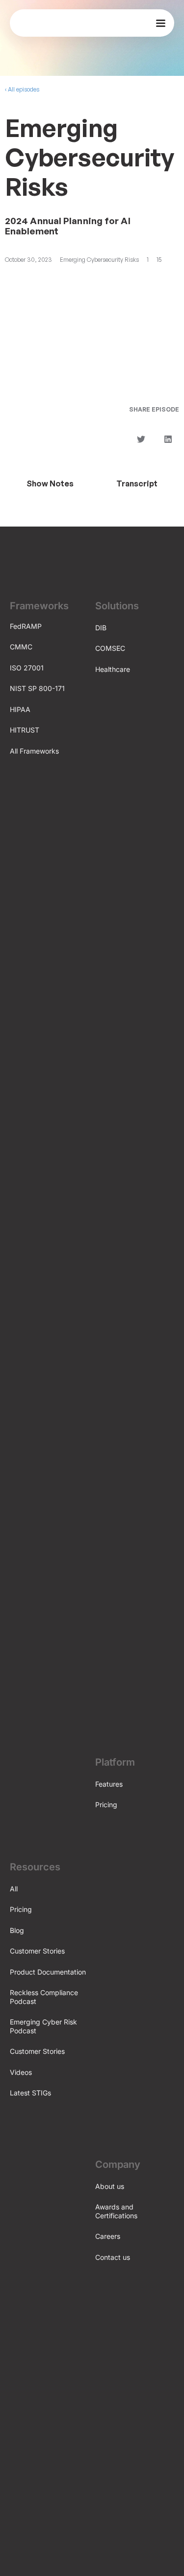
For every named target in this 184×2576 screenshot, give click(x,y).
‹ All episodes (22, 89)
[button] (141, 439)
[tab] (50, 483)
